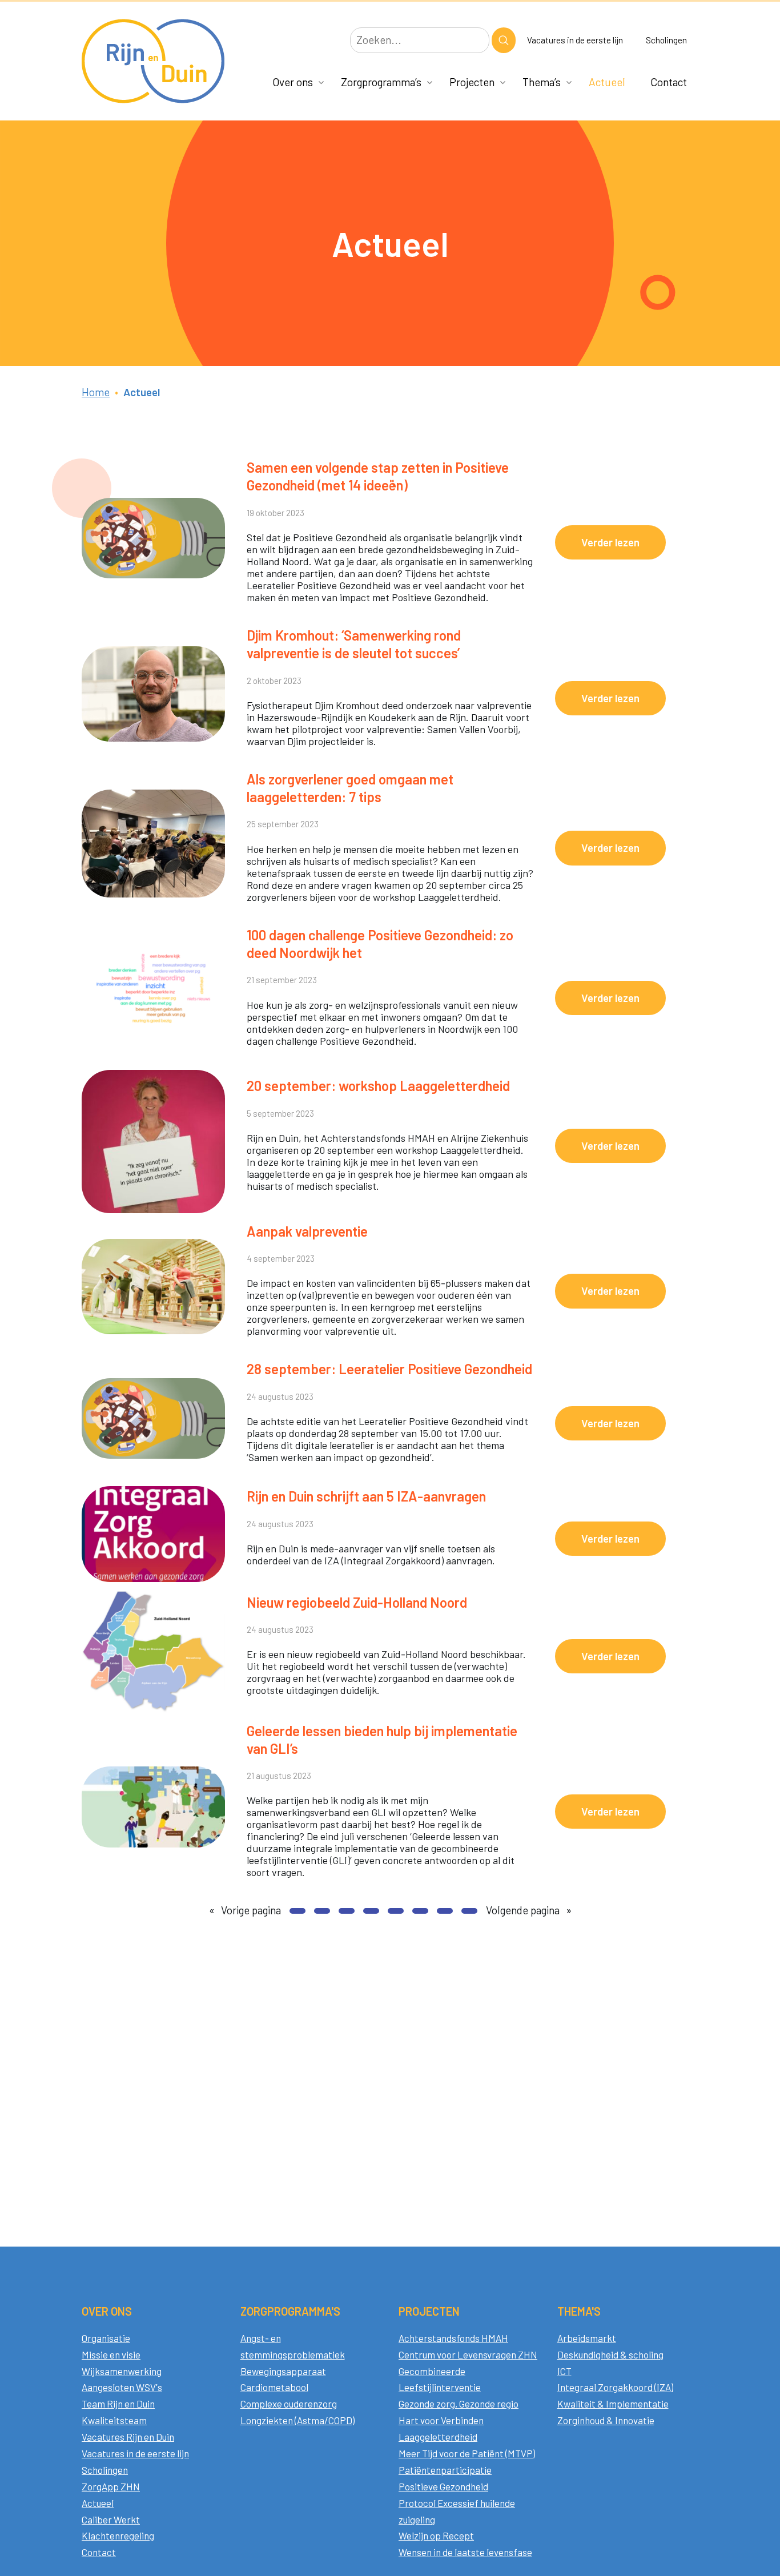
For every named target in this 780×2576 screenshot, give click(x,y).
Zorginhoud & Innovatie (606, 2420)
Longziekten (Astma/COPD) (297, 2420)
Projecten (472, 82)
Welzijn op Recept (436, 2535)
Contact (669, 82)
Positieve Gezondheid (443, 2486)
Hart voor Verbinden (441, 2420)
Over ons (293, 82)
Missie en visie (111, 2354)
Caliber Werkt (111, 2519)
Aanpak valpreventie (307, 1231)
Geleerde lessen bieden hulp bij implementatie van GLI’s (382, 1740)
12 (445, 1911)
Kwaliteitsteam (114, 2420)
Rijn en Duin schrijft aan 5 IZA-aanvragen (366, 1496)
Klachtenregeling (118, 2535)
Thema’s (542, 82)
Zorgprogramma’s (381, 82)
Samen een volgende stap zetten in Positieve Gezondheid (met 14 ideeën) (378, 476)
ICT (564, 2371)
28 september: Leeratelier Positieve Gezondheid (389, 1369)
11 (420, 1911)
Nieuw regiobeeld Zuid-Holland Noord (357, 1602)
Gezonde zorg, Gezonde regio (459, 2404)
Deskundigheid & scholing (610, 2354)
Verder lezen (624, 547)
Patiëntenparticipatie (445, 2470)
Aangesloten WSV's (122, 2387)
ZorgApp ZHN (111, 2486)
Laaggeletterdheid (438, 2437)
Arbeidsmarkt (587, 2338)
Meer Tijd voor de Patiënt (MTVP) (467, 2453)
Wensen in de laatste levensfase (465, 2552)
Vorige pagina (245, 1910)
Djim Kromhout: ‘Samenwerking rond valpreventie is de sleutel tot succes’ (354, 644)
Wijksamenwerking (122, 2371)
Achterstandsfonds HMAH (453, 2338)
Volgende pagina (529, 1910)
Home (96, 392)
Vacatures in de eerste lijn (575, 40)
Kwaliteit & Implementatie (613, 2404)
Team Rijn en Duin (118, 2404)
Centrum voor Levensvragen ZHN (468, 2354)
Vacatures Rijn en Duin (128, 2437)
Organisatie (106, 2338)
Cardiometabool (274, 2387)
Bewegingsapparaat (283, 2371)
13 (469, 1911)
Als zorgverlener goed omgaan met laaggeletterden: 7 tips (350, 788)
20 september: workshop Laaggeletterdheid (378, 1086)
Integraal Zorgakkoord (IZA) (615, 2387)
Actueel (607, 82)
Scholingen (666, 40)
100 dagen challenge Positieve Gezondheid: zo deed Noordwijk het (380, 944)
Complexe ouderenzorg (289, 2404)
